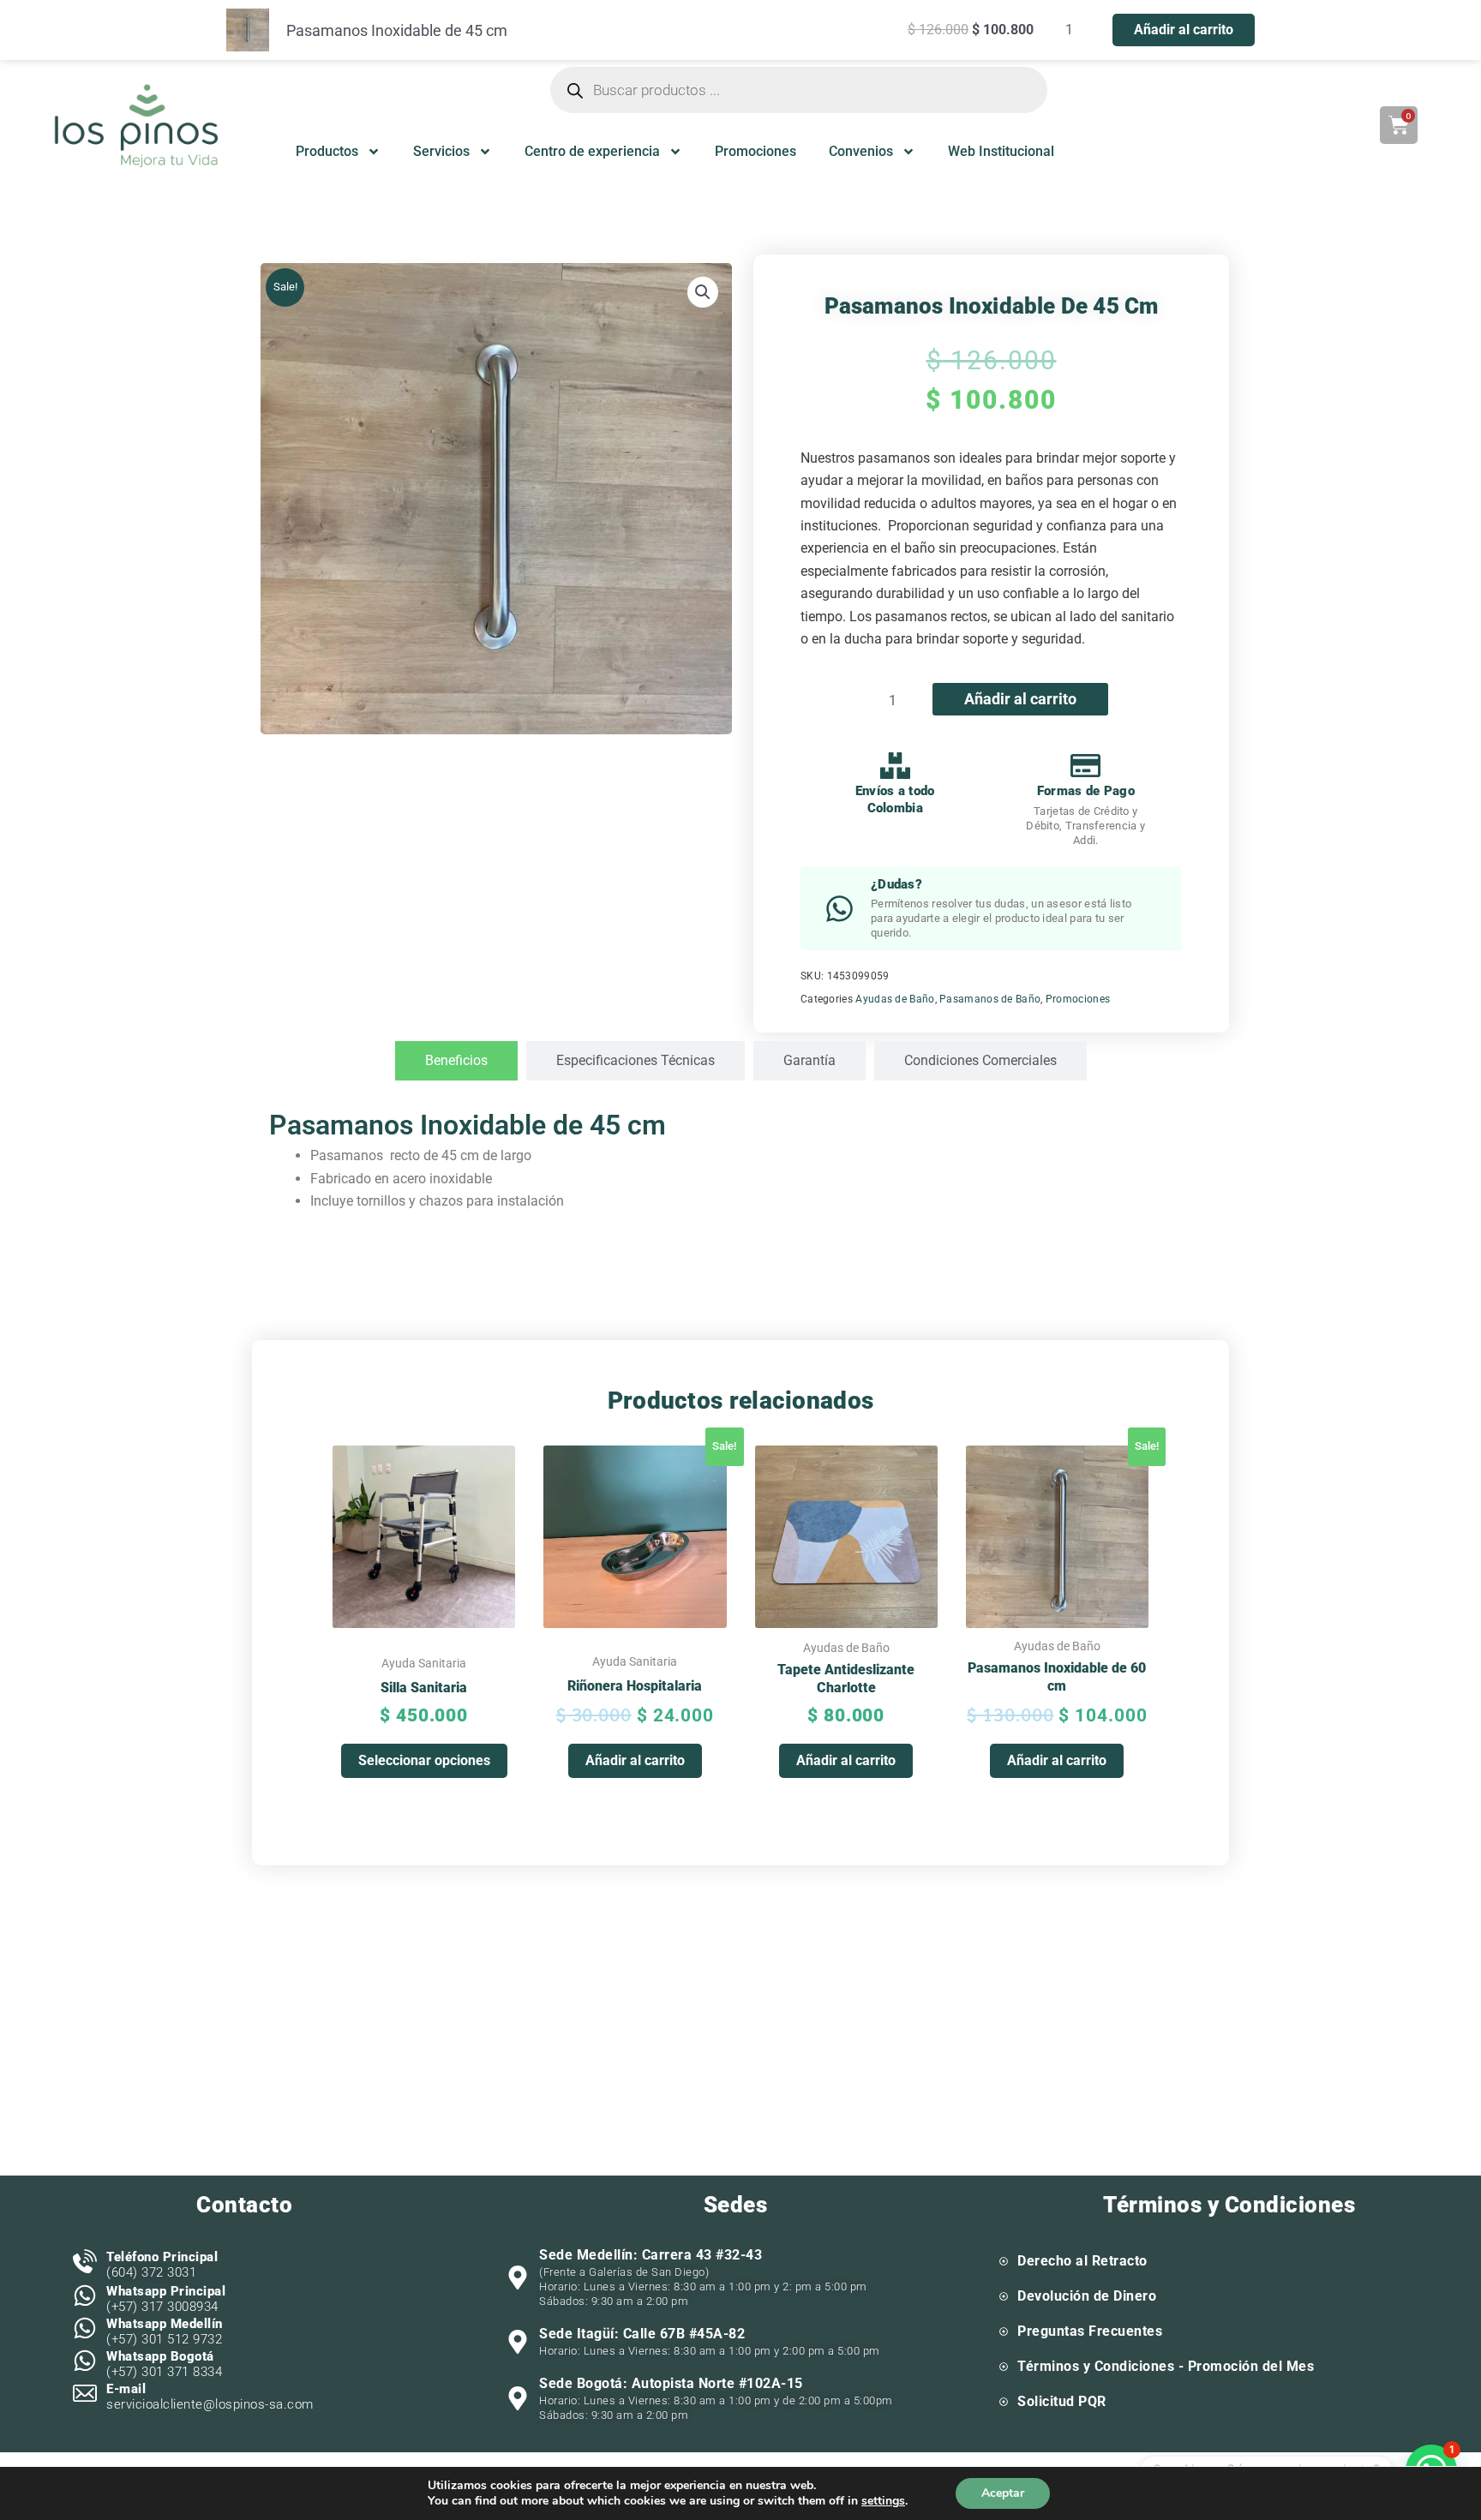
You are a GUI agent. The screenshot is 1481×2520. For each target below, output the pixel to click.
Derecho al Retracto (1082, 2261)
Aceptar (1003, 2493)
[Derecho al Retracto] (1004, 2261)
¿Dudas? (896, 884)
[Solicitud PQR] (1004, 2402)
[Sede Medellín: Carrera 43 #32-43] (518, 2278)
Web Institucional (1001, 151)
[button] (703, 292)
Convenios (861, 151)
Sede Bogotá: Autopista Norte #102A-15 (671, 2383)
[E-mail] (85, 2393)
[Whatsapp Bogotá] (85, 2361)
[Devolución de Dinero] (1004, 2296)
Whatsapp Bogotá (160, 2356)
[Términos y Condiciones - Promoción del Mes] (1004, 2367)
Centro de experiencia (592, 151)
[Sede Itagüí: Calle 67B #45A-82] (518, 2342)
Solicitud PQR (1062, 2401)
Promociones (755, 151)
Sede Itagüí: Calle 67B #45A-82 (642, 2334)
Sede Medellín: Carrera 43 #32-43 (651, 2255)
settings (883, 2501)
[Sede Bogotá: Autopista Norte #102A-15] (518, 2398)
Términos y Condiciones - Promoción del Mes (1166, 2366)
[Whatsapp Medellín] (85, 2328)
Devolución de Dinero (1087, 2296)
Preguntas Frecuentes (1090, 2331)
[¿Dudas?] (839, 909)
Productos (327, 151)
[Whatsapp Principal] (85, 2296)
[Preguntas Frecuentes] (1004, 2331)
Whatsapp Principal (166, 2291)
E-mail (126, 2389)
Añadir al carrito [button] (635, 1760)
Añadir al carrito (1020, 699)
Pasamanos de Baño (990, 999)
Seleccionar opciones (424, 1760)
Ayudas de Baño (895, 999)
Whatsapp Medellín (165, 2324)
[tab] (456, 1061)
